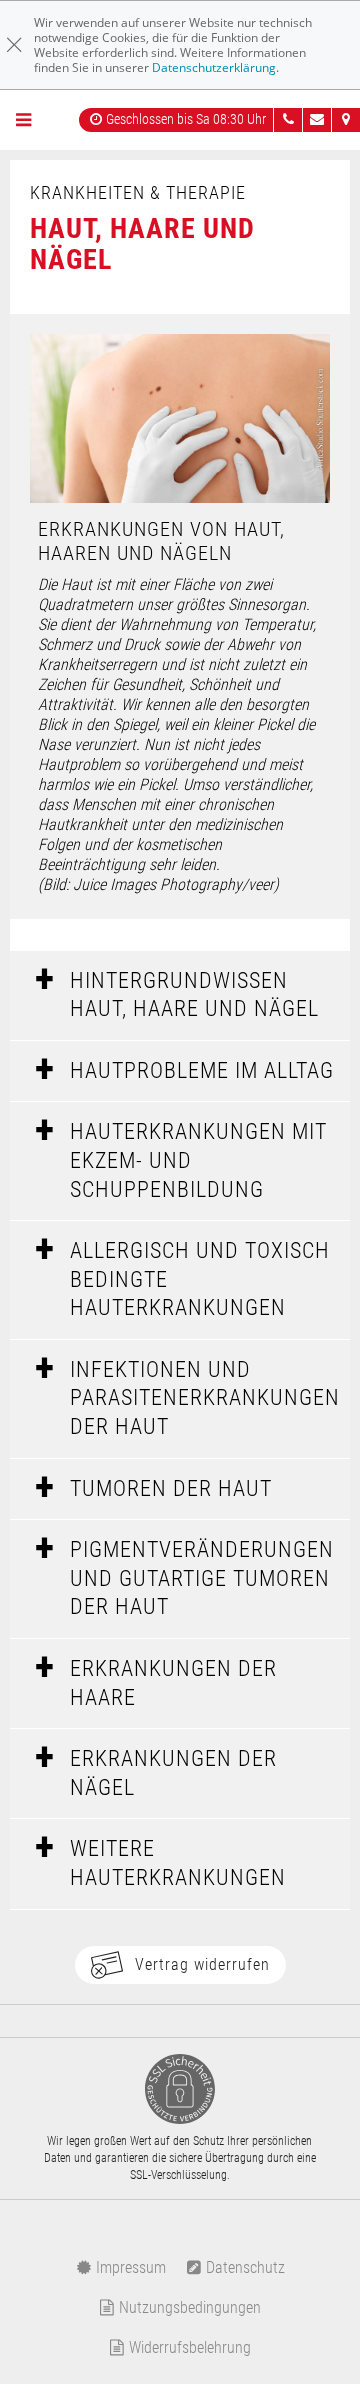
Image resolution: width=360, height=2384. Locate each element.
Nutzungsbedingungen (188, 2307)
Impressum (129, 2267)
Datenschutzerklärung (214, 67)
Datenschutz (243, 2267)
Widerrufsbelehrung (188, 2347)
